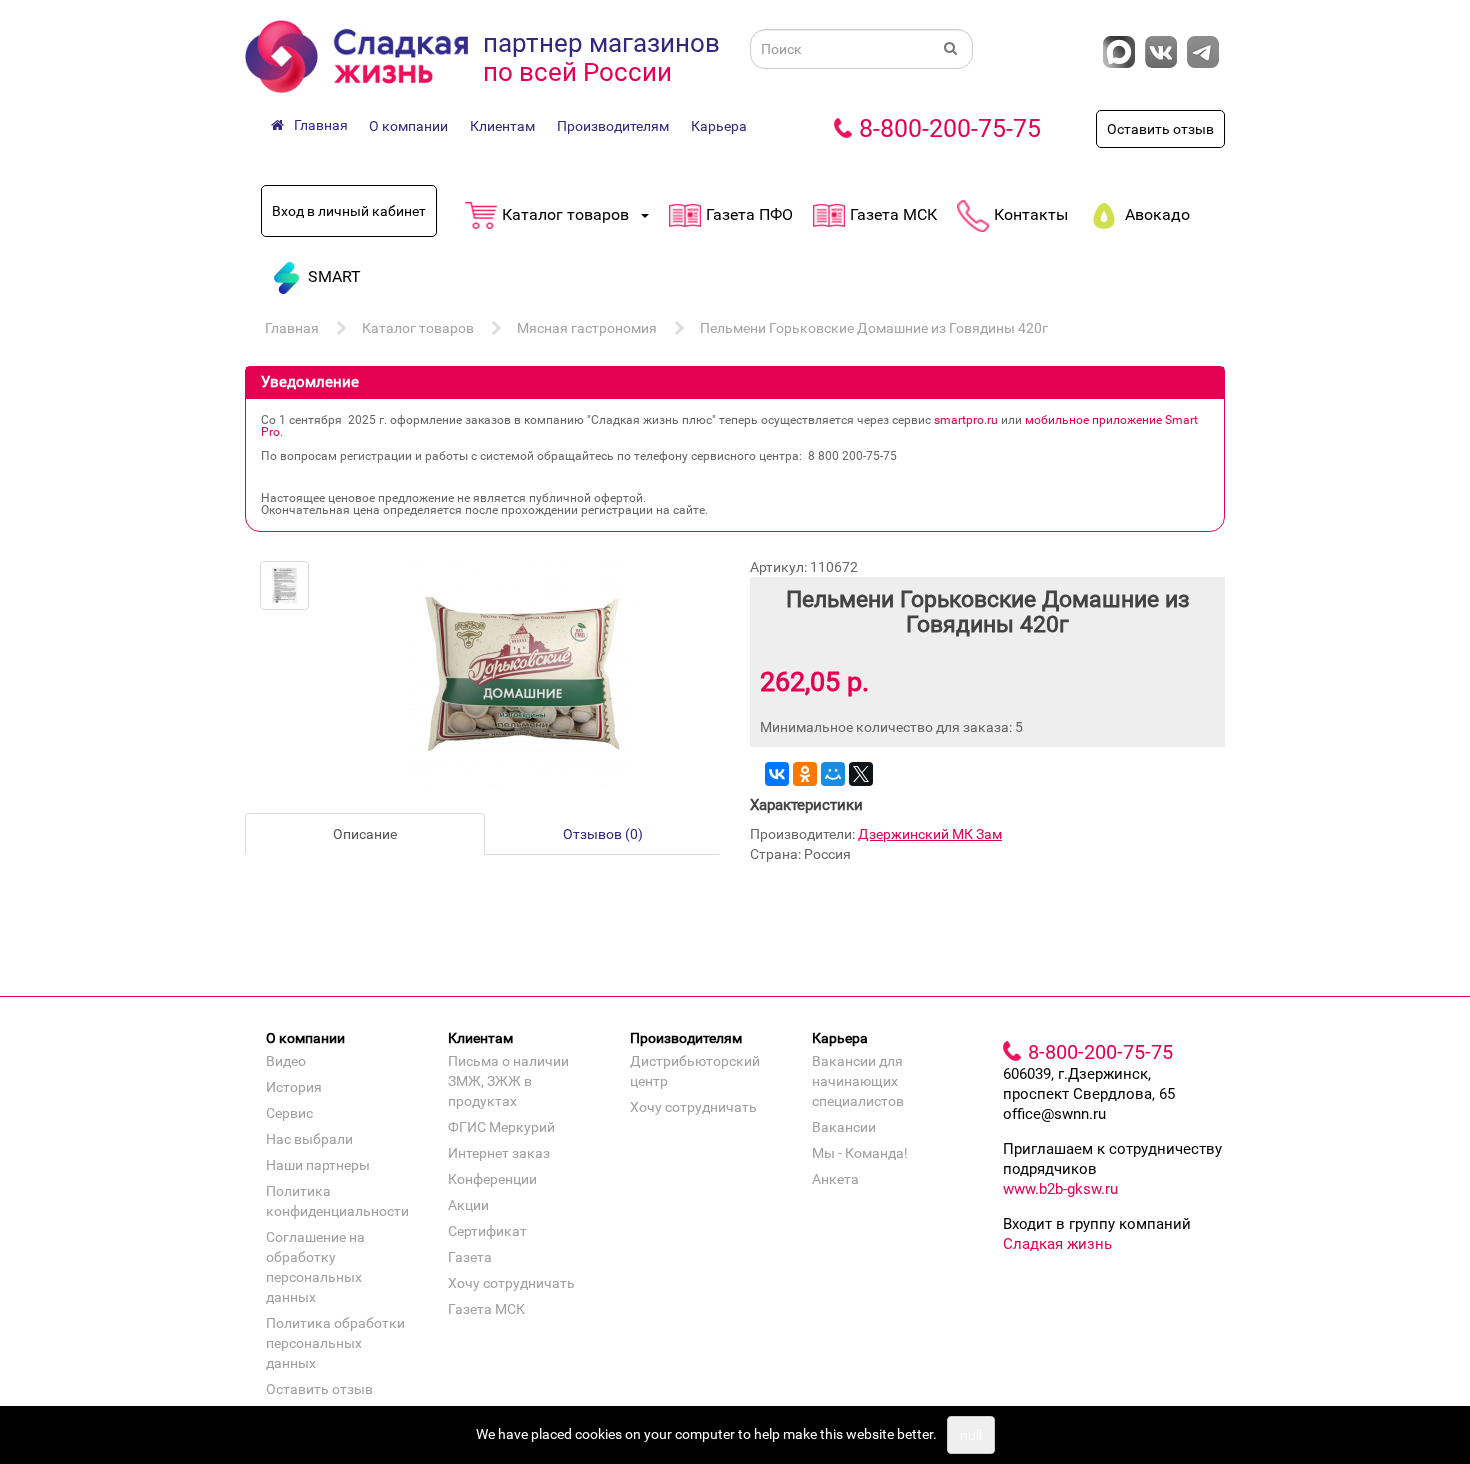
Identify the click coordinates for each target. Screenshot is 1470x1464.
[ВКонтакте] (777, 774)
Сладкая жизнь (1057, 1244)
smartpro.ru (966, 420)
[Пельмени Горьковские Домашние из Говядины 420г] (284, 585)
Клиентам (502, 126)
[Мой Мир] (833, 774)
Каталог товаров (418, 328)
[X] (861, 774)
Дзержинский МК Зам (930, 834)
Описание (365, 834)
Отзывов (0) (603, 834)
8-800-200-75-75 (950, 128)
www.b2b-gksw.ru (1060, 1189)
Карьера (719, 126)
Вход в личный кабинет (349, 211)
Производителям (613, 126)
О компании (408, 126)
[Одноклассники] (805, 774)
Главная (292, 328)
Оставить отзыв (1160, 129)
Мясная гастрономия (587, 328)
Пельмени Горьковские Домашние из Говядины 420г (874, 328)
